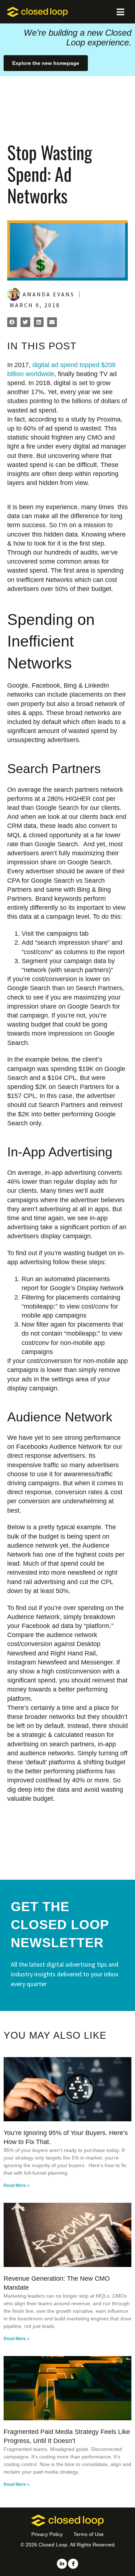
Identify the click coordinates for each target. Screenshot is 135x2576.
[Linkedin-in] (62, 2564)
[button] (12, 322)
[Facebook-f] (73, 2564)
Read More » (17, 2185)
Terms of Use (89, 2534)
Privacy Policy (47, 2534)
